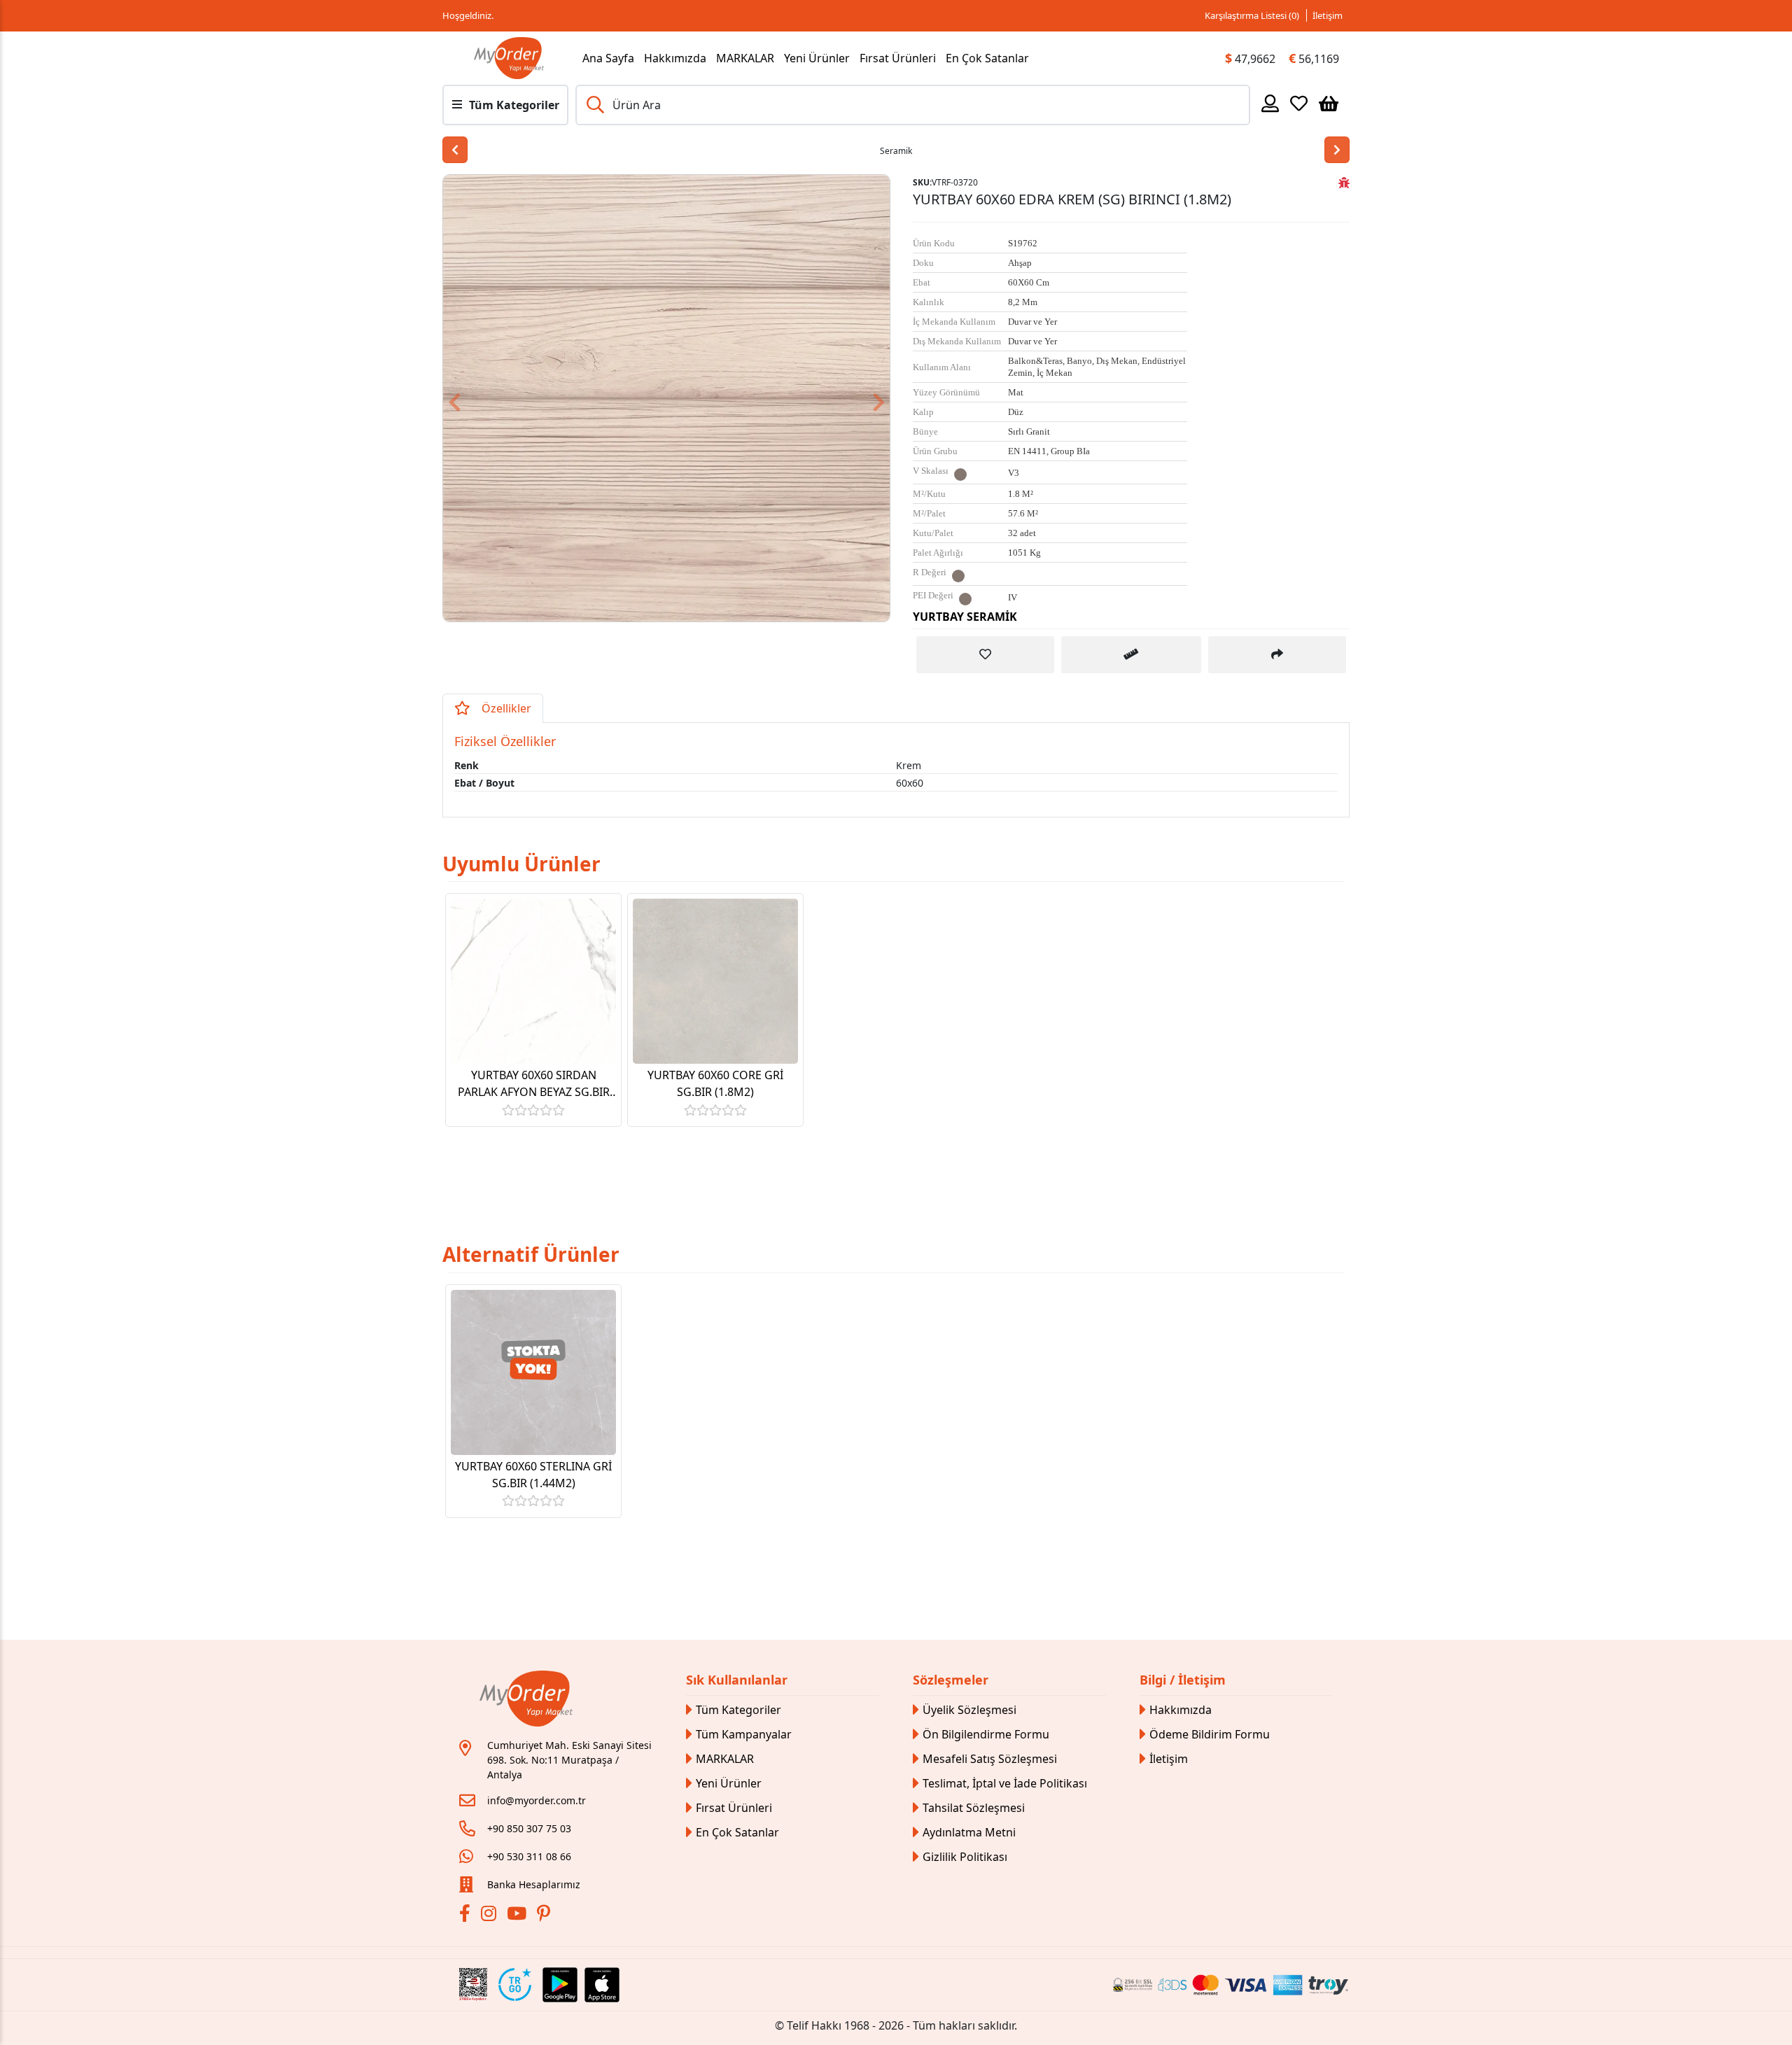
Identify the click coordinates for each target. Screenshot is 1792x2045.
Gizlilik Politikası (965, 1857)
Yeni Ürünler (817, 58)
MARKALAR (745, 58)
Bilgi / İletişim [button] (1183, 1680)
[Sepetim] (1329, 103)
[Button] (856, 398)
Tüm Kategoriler (738, 1710)
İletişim (1328, 15)
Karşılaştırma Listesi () (1252, 15)
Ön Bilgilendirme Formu (986, 1734)
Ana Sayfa (608, 58)
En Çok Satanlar (987, 58)
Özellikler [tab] (506, 708)
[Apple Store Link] (602, 1985)
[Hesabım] (1270, 103)
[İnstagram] (490, 1916)
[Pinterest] (545, 1916)
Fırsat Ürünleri (898, 58)
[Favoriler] (1299, 103)
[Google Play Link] (560, 1985)
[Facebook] (467, 1916)
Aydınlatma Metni (969, 1832)
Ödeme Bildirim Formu (1210, 1734)
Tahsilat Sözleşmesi (974, 1808)
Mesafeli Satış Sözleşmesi (990, 1759)
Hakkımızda (675, 58)
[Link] (509, 58)
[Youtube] (518, 1916)
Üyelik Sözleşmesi (969, 1710)
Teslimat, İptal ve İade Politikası (1005, 1783)
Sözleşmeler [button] (951, 1680)
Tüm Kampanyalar (744, 1734)
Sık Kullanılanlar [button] (737, 1680)
